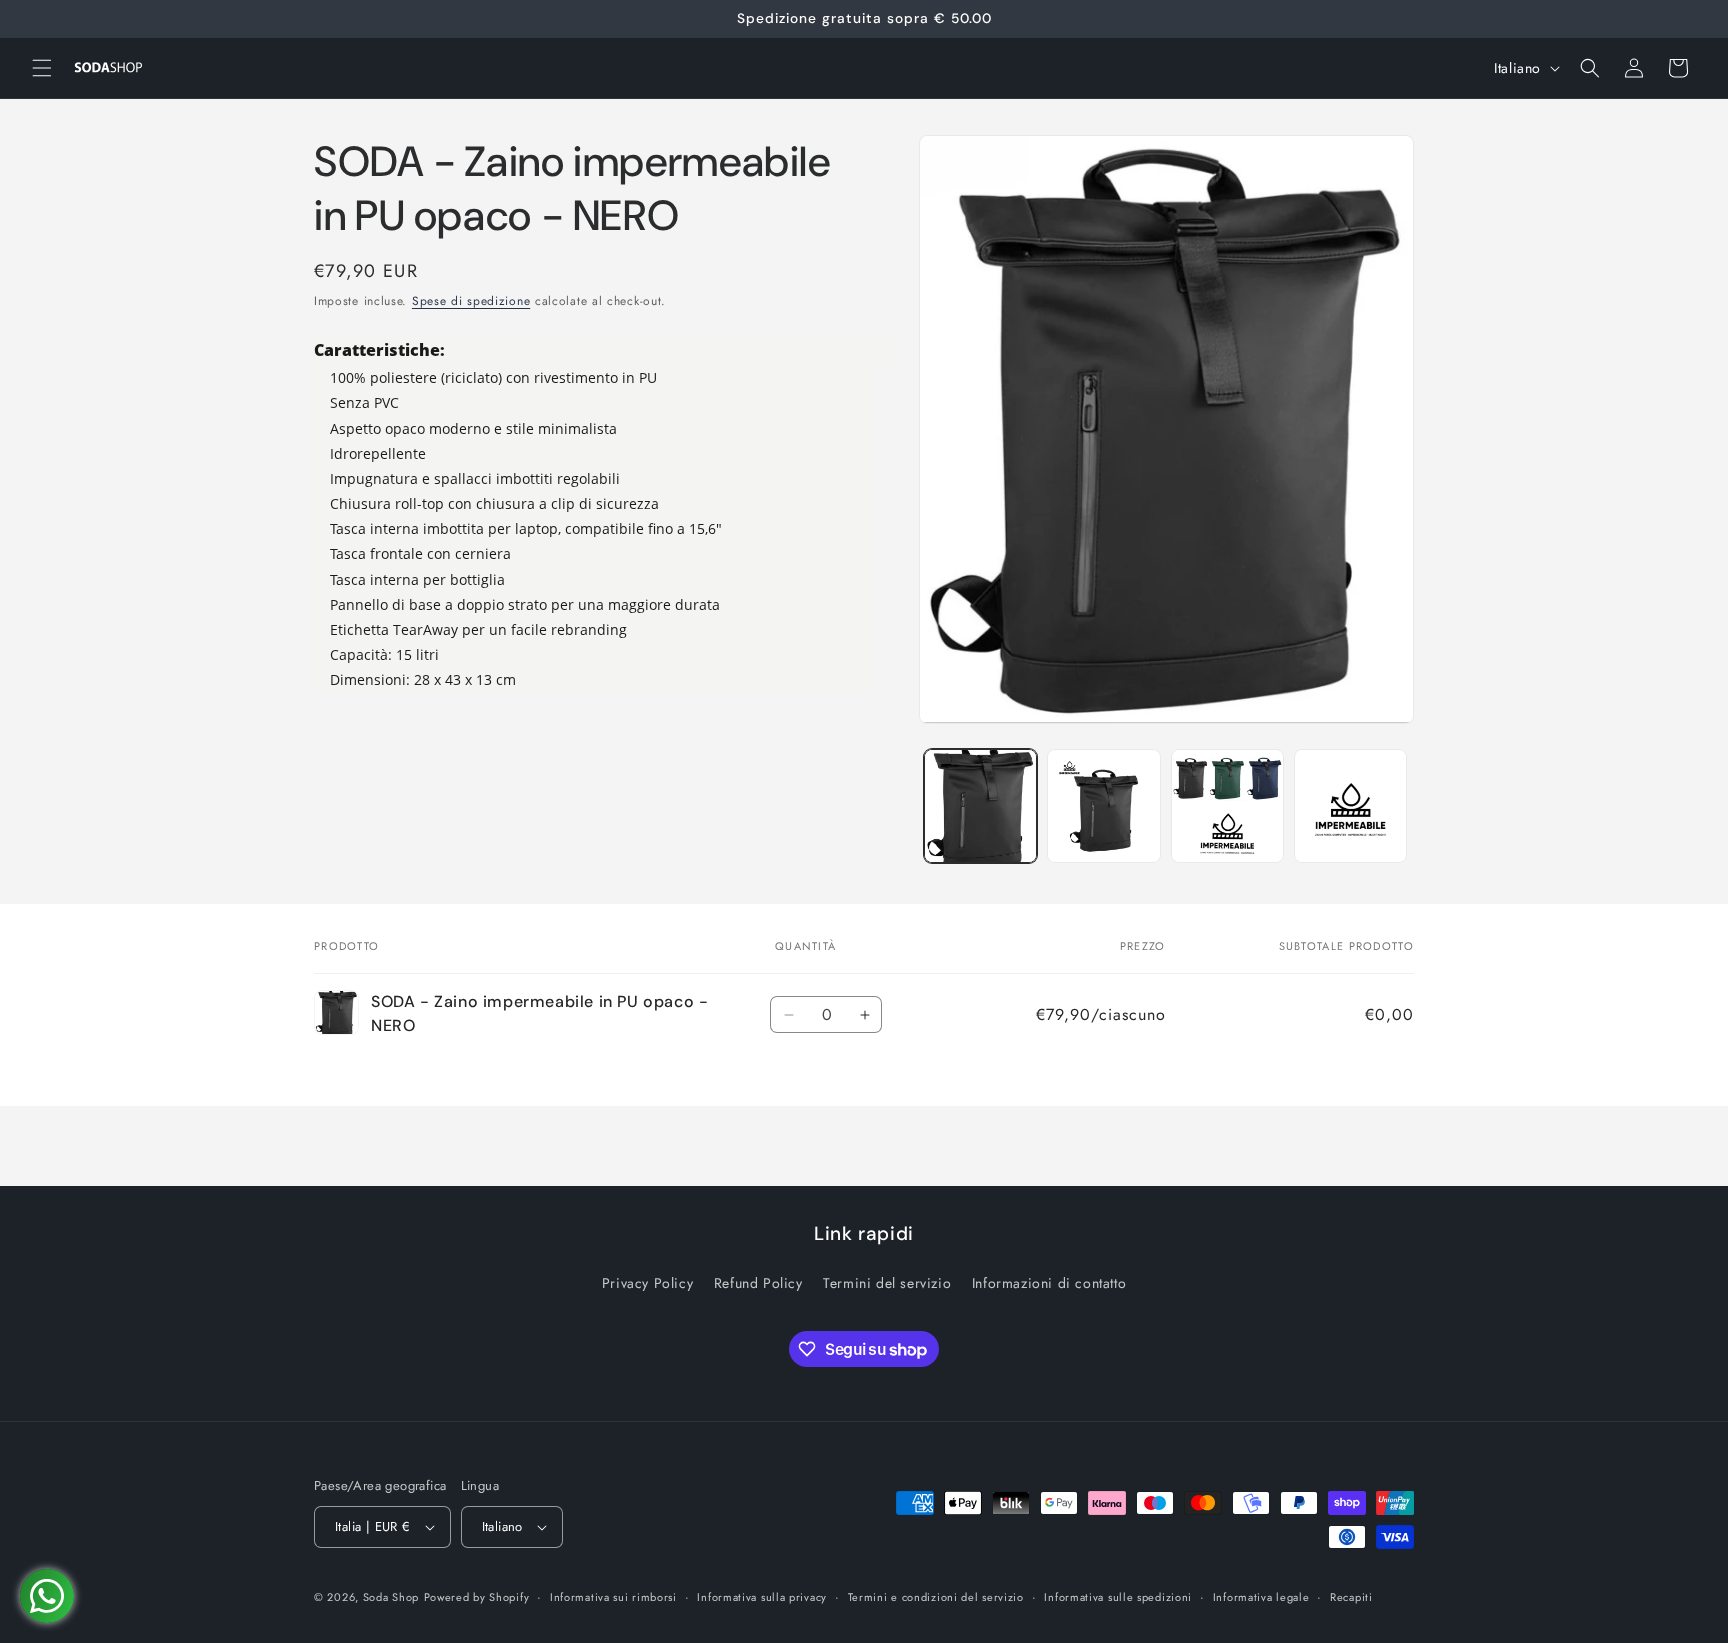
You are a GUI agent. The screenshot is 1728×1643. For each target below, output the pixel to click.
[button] (42, 68)
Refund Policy (758, 1283)
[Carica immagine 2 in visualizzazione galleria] (1103, 805)
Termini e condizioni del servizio (936, 1597)
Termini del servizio (887, 1283)
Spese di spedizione (471, 301)
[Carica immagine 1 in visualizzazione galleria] (980, 805)
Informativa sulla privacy (762, 1597)
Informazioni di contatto (1049, 1283)
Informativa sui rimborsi (613, 1597)
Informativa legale (1261, 1597)
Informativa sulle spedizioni (1118, 1597)
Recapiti (1351, 1597)
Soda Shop (391, 1597)
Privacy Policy (647, 1283)
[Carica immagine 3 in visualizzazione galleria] (1227, 805)
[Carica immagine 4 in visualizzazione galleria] (1350, 805)
